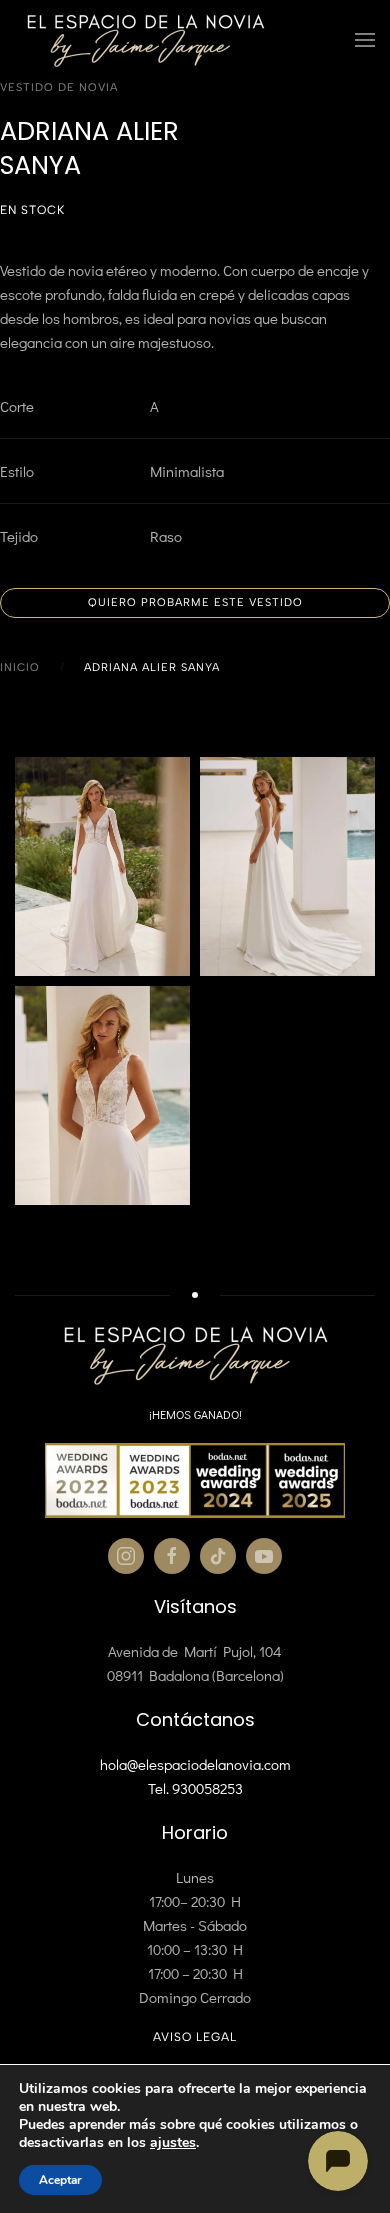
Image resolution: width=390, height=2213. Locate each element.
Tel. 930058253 (195, 1788)
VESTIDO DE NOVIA (59, 87)
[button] (365, 40)
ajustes (173, 2143)
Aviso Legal (195, 2037)
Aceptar (60, 2180)
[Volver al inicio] (145, 40)
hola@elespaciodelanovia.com (195, 1764)
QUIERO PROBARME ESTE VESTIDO (195, 602)
